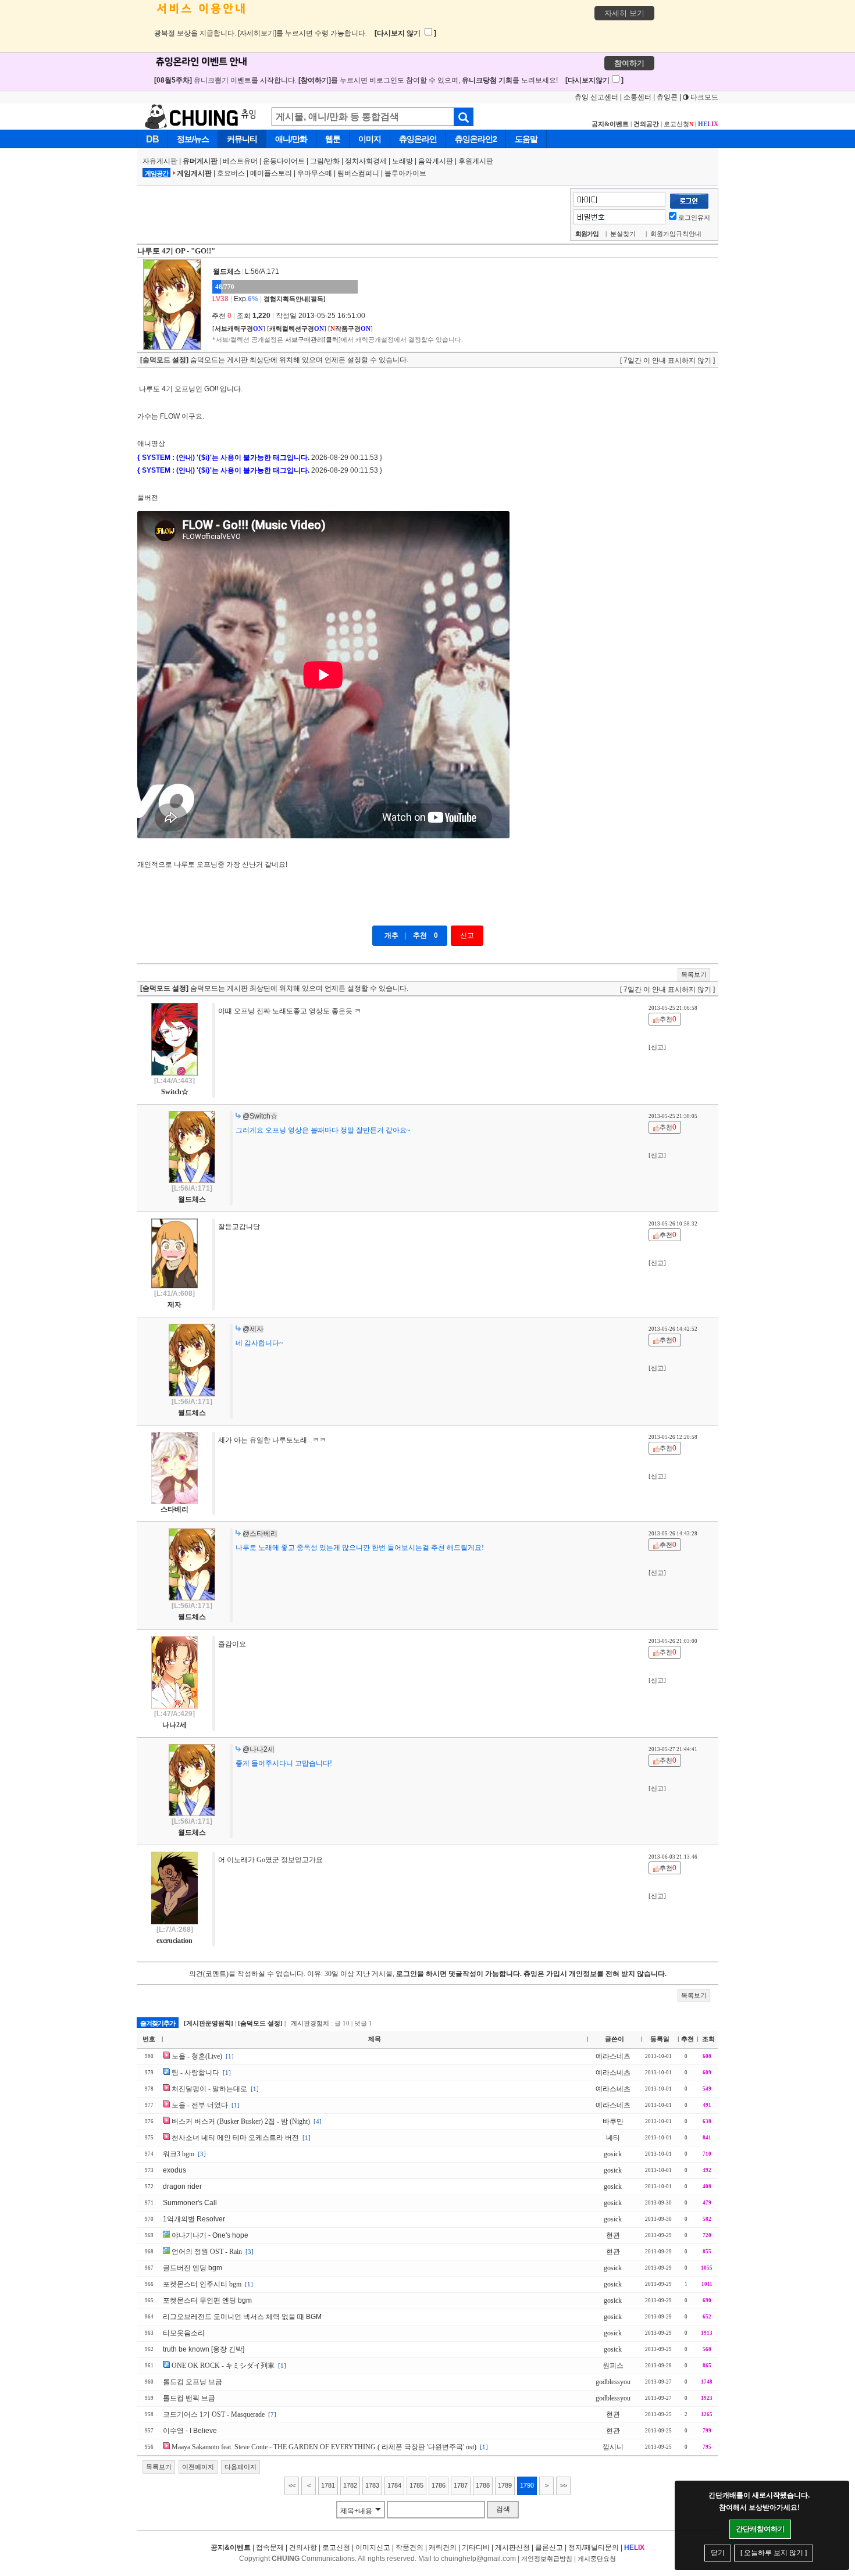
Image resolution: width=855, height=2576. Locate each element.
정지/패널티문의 (594, 2548)
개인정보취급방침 (547, 2559)
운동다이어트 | (286, 161)
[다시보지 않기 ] (405, 33)
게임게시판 (194, 173)
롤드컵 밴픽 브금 (189, 2398)
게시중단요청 (597, 2559)
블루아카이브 (405, 173)
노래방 (402, 161)
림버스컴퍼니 (358, 173)
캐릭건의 (443, 2548)
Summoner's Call (190, 2203)
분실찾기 (623, 234)
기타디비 (476, 2548)
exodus (174, 2170)
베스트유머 (240, 161)
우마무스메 (315, 173)
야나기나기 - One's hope (210, 2235)
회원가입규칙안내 (676, 234)
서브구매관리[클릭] (313, 340)
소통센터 (637, 97)
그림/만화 (325, 161)
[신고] (657, 1047)
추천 (420, 935)
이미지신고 (373, 2548)
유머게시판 (200, 161)
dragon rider (182, 2186)
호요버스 (231, 173)
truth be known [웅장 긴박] (204, 2349)
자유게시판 (160, 161)
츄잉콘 (667, 97)
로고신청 (678, 124)
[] (239, 328)
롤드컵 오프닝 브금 (193, 2382)
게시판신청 (512, 2548)
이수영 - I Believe (190, 2431)
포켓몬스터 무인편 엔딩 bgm (207, 2300)
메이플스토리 (271, 173)
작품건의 (409, 2548)
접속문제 (270, 2548)
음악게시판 (436, 161)
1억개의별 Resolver (194, 2219)
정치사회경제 (366, 161)
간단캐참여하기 (760, 2529)
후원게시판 (476, 161)
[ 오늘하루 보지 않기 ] (774, 2553)
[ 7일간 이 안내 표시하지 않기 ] (667, 360)
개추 (391, 935)
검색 (503, 2509)
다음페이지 (241, 2467)
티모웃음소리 (184, 2333)
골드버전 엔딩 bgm (193, 2268)
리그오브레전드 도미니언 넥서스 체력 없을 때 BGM (242, 2317)
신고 (467, 935)
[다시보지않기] (594, 80)
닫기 (718, 2553)
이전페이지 (198, 2467)
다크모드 (703, 97)
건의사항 (303, 2548)
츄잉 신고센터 (596, 97)
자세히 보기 (624, 13)
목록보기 (694, 974)
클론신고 (549, 2548)
